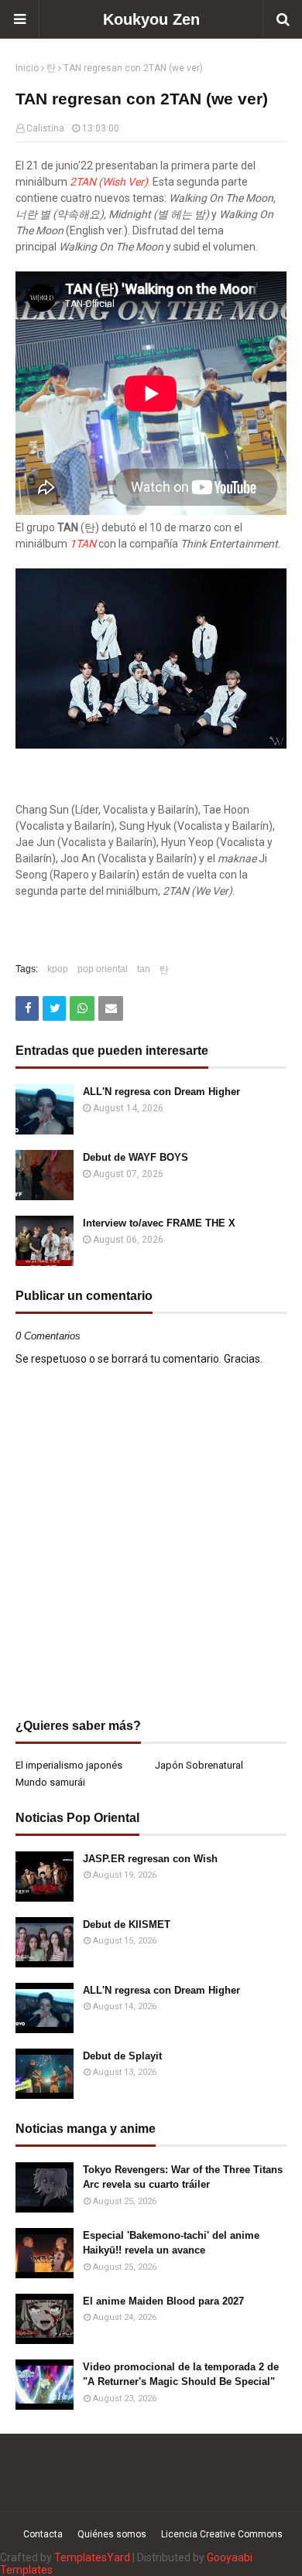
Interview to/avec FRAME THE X (159, 1223)
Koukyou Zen (151, 19)
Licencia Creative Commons (222, 2534)
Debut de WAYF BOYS (136, 1157)
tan (144, 969)
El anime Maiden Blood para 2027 (163, 2301)
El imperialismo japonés (69, 1765)
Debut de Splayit (122, 2056)
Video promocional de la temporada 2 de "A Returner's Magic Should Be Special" (181, 2375)
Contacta (43, 2534)
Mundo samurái (50, 1782)
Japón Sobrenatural (199, 1765)
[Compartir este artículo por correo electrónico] (111, 1008)
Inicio (27, 68)
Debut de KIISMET (127, 1924)
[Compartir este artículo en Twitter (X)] (54, 1008)
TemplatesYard (92, 2557)
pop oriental (103, 969)
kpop (58, 969)
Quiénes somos (112, 2534)
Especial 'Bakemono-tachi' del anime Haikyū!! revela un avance (171, 2243)
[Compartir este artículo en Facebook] (27, 1008)
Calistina (45, 128)
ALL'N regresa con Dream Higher (161, 1092)
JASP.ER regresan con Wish (150, 1859)
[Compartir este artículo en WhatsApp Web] (82, 1008)
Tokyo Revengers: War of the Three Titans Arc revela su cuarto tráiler (183, 2177)
